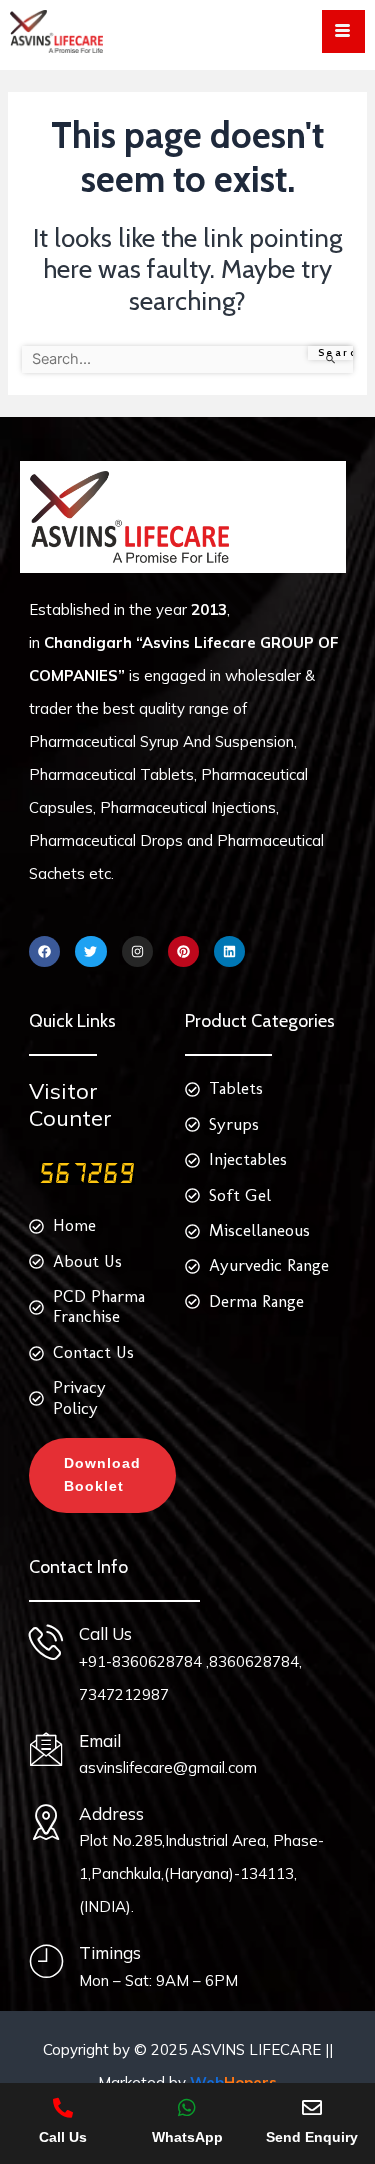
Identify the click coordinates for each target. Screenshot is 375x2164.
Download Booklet (102, 1474)
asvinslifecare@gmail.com (168, 1767)
